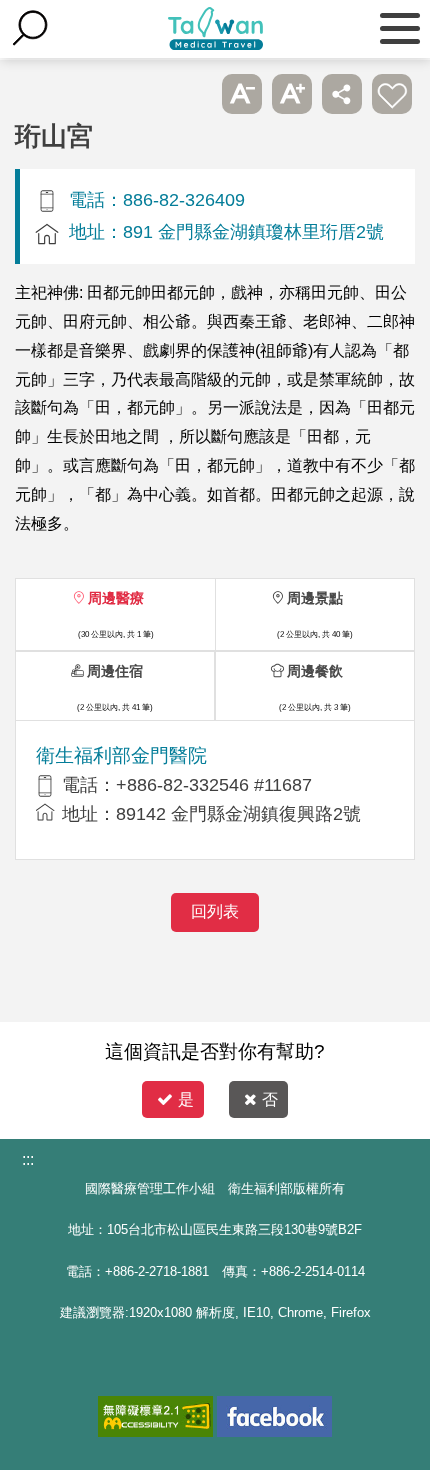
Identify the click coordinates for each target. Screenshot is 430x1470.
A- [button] (242, 94)
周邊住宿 (115, 671)
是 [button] (186, 1099)
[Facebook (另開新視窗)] (274, 1416)
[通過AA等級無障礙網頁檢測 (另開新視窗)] (155, 1416)
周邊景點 (315, 598)
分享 (342, 94)
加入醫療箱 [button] (392, 94)
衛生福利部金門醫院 (121, 755)
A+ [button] (292, 94)
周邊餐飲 (315, 671)
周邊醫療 (116, 598)
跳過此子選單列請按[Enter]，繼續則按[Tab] (192, 94)
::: (28, 1159)
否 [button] (270, 1099)
